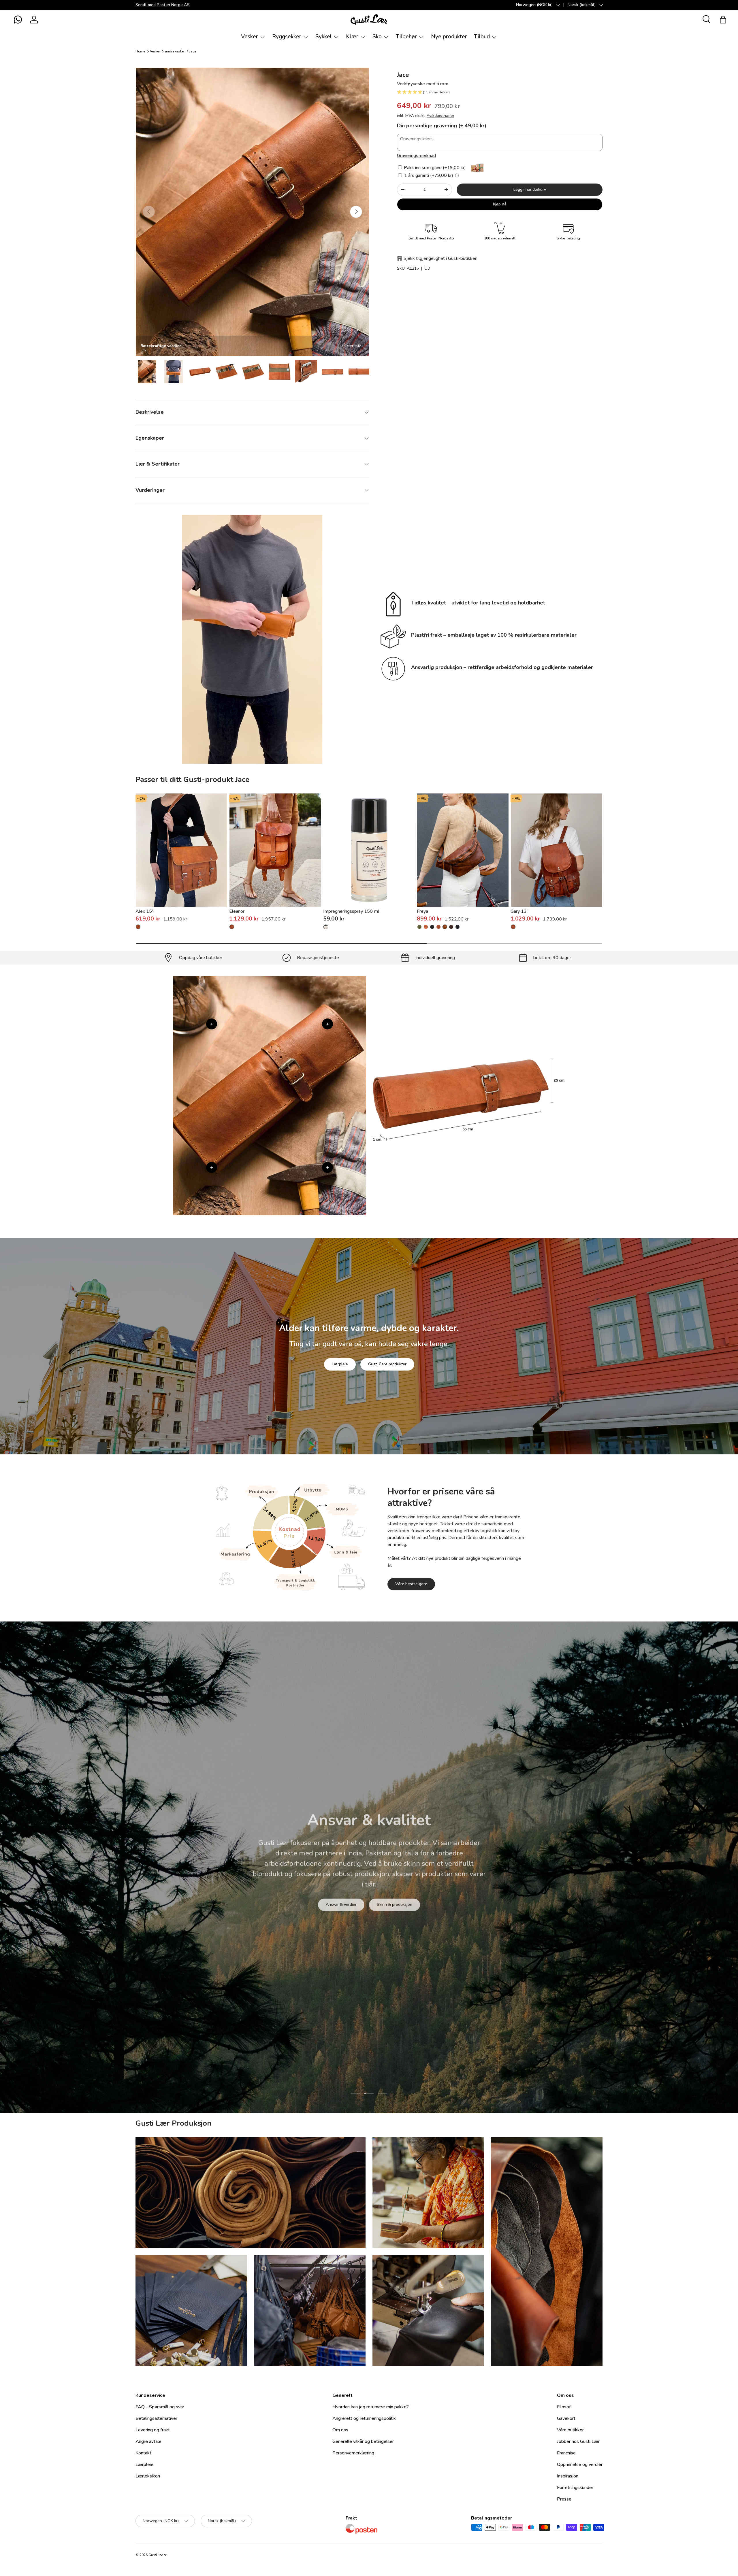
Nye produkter (449, 37)
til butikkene (334, 1899)
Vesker (250, 37)
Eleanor (237, 911)
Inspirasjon (568, 2476)
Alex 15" (145, 911)
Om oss (340, 2430)
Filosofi (564, 2407)
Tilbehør (406, 37)
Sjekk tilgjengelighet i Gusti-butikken (440, 258)
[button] (18, 20)
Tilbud (482, 37)
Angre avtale (148, 2441)
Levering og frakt (153, 2430)
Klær (352, 37)
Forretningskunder (575, 2488)
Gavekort (566, 2418)
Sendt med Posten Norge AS (163, 5)
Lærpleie (340, 1364)
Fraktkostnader (440, 116)
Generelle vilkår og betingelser (363, 2441)
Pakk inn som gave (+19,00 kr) (434, 168)
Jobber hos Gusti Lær (578, 2441)
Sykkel (324, 37)
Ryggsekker (287, 37)
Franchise (566, 2453)
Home (140, 51)
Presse (564, 2499)
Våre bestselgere (411, 1584)
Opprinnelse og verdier (580, 2465)
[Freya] (463, 850)
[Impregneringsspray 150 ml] (369, 850)
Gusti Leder (157, 2555)
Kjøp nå (500, 204)
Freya (422, 911)
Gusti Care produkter (387, 1364)
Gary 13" (519, 911)
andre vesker (175, 51)
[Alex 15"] (181, 850)
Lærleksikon (148, 2476)
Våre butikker (570, 2430)
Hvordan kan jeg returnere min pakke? (371, 2407)
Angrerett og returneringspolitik (364, 2418)
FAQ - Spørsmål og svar (160, 2407)
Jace (193, 51)
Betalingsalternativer (156, 2418)
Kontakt (143, 2453)
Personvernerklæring (353, 2453)
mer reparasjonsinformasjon (390, 1899)
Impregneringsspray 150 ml (351, 911)
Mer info (354, 346)
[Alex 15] (138, 927)
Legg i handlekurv (530, 189)
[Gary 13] (513, 927)
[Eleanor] (275, 850)
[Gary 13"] (557, 850)
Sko (377, 37)
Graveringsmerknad (416, 156)
